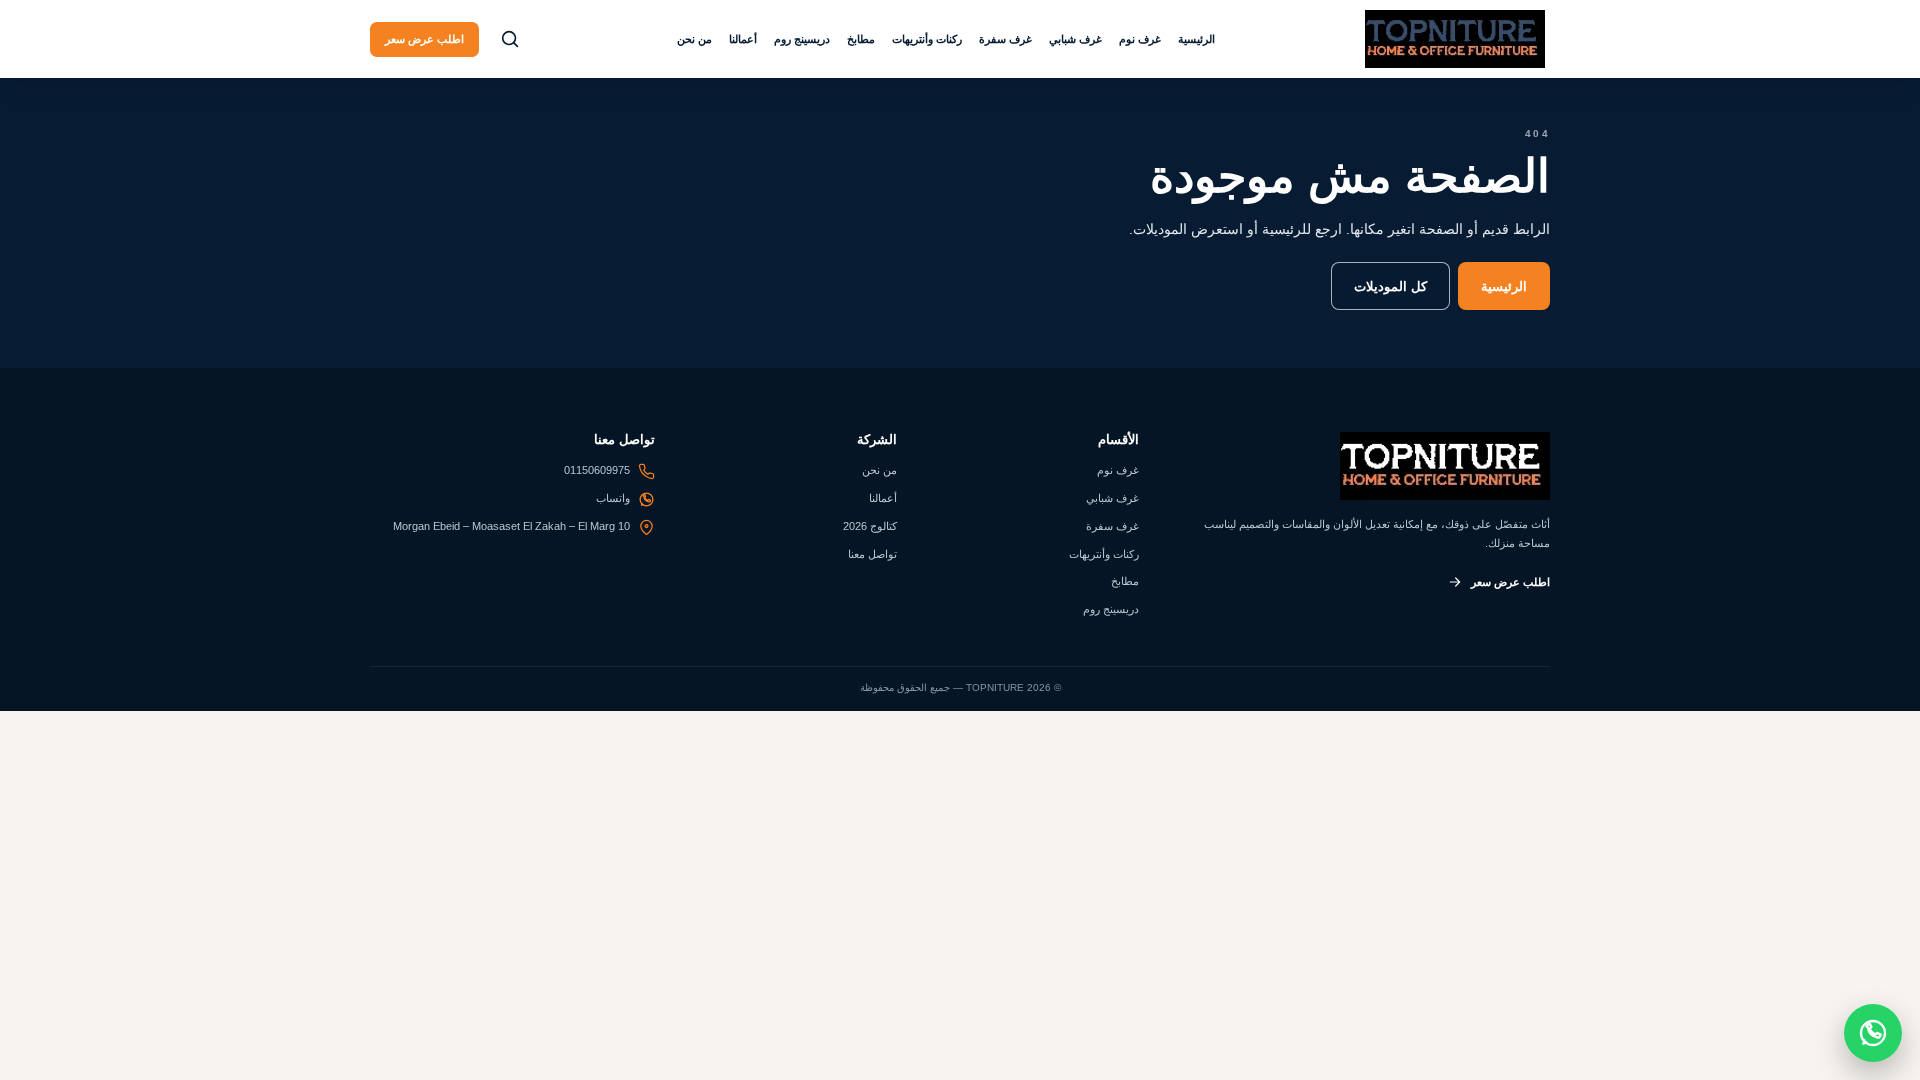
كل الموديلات (1390, 286)
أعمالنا (743, 39)
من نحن (694, 39)
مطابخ (861, 39)
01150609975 (597, 470)
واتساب (613, 498)
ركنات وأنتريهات (927, 39)
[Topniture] (1455, 39)
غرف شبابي (1075, 39)
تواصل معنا (872, 554)
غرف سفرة (1005, 39)
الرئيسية (1196, 39)
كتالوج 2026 (870, 526)
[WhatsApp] (1873, 1033)
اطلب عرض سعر (424, 39)
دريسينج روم (802, 39)
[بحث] (510, 39)
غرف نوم (1140, 39)
